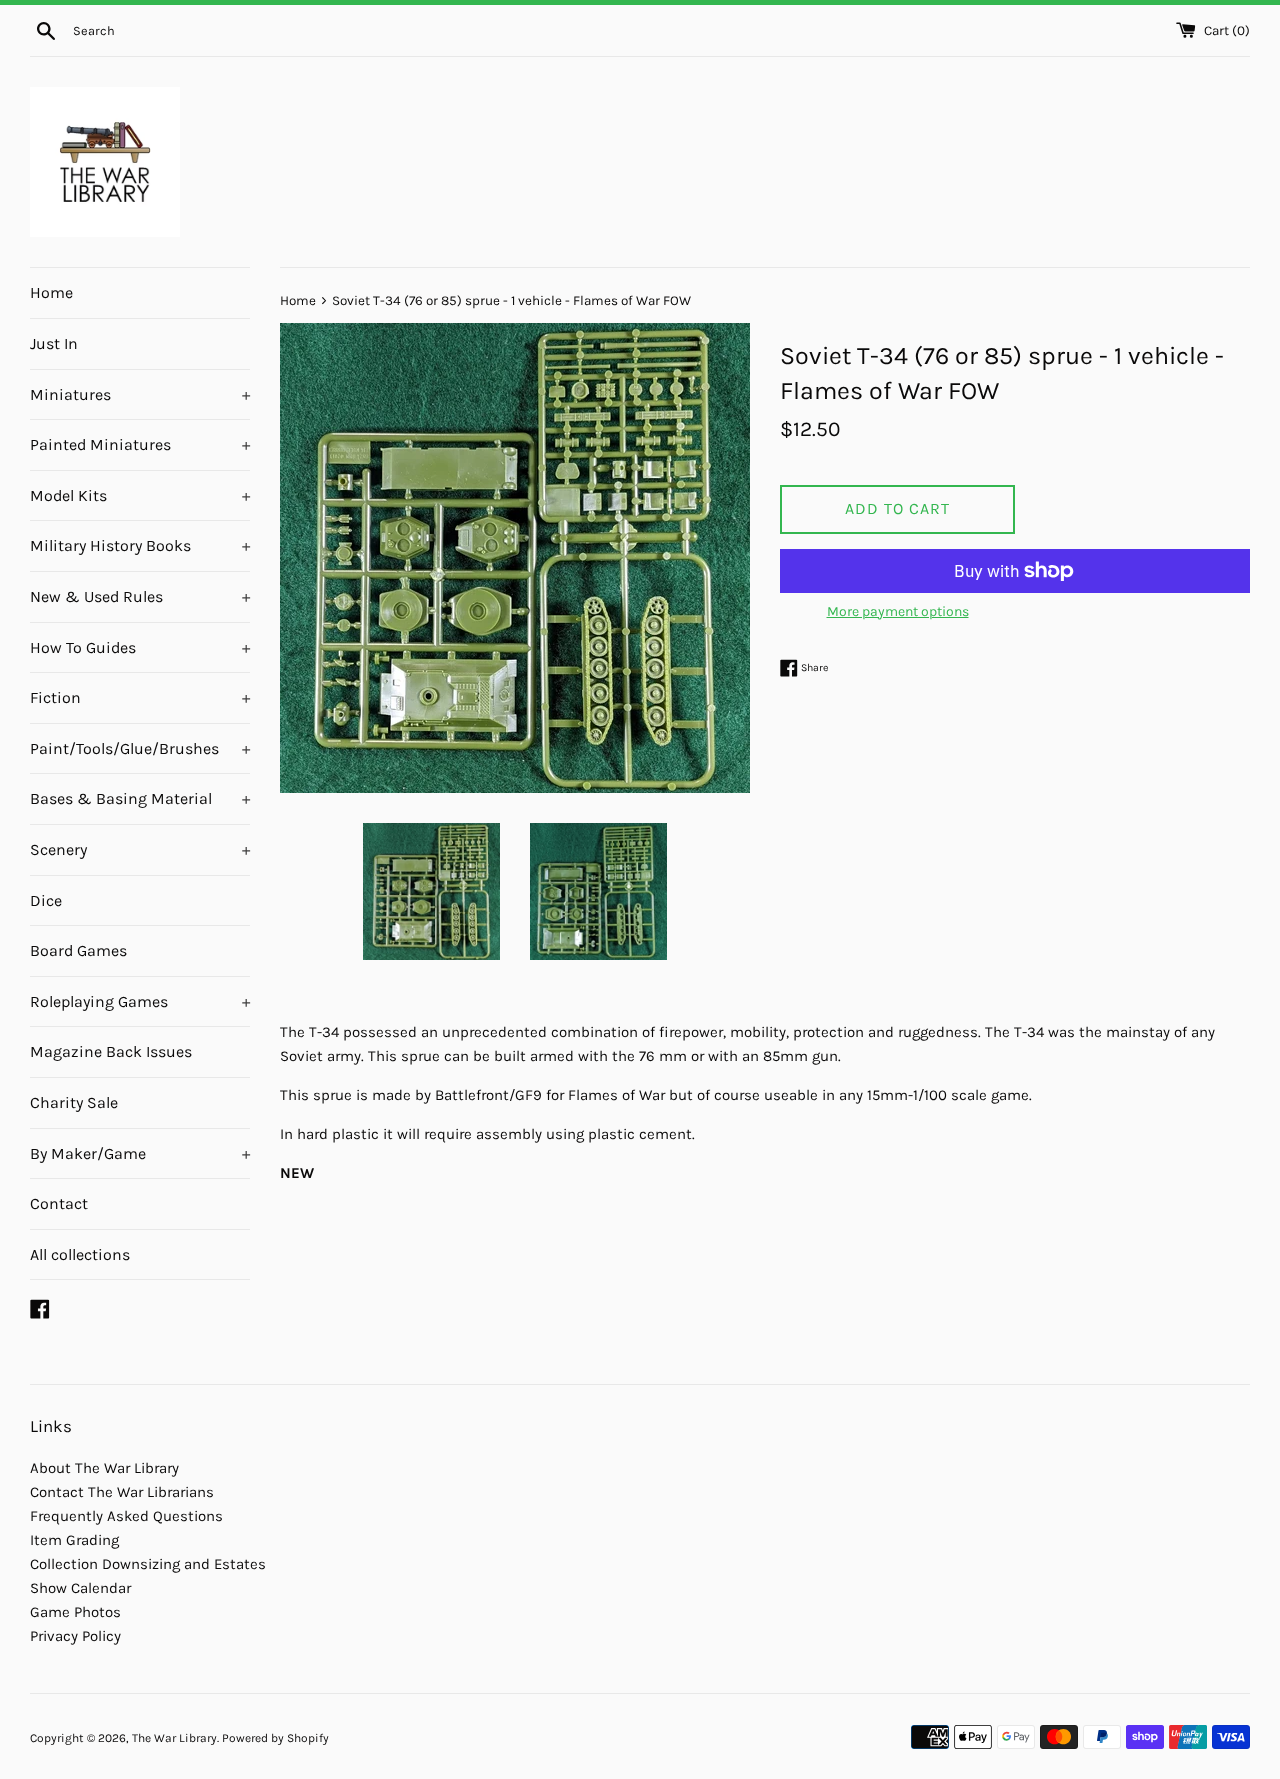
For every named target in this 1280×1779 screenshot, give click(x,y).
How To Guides (140, 647)
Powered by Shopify (275, 1738)
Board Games (78, 950)
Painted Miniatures (140, 444)
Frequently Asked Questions (126, 1516)
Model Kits (140, 495)
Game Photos (75, 1612)
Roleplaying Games (140, 1001)
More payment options (898, 611)
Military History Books (140, 545)
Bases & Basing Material (140, 798)
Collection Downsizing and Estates (148, 1564)
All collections (80, 1254)
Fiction (140, 697)
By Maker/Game (140, 1153)
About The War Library (104, 1468)
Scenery (140, 849)
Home (51, 292)
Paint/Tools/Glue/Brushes (140, 748)
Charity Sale (74, 1102)
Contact (59, 1203)
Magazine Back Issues (111, 1051)
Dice (46, 900)
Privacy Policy (75, 1636)
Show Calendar (80, 1588)
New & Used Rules (140, 596)
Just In (54, 343)
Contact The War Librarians (122, 1492)
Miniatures (140, 394)
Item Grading (74, 1540)
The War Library (174, 1738)
